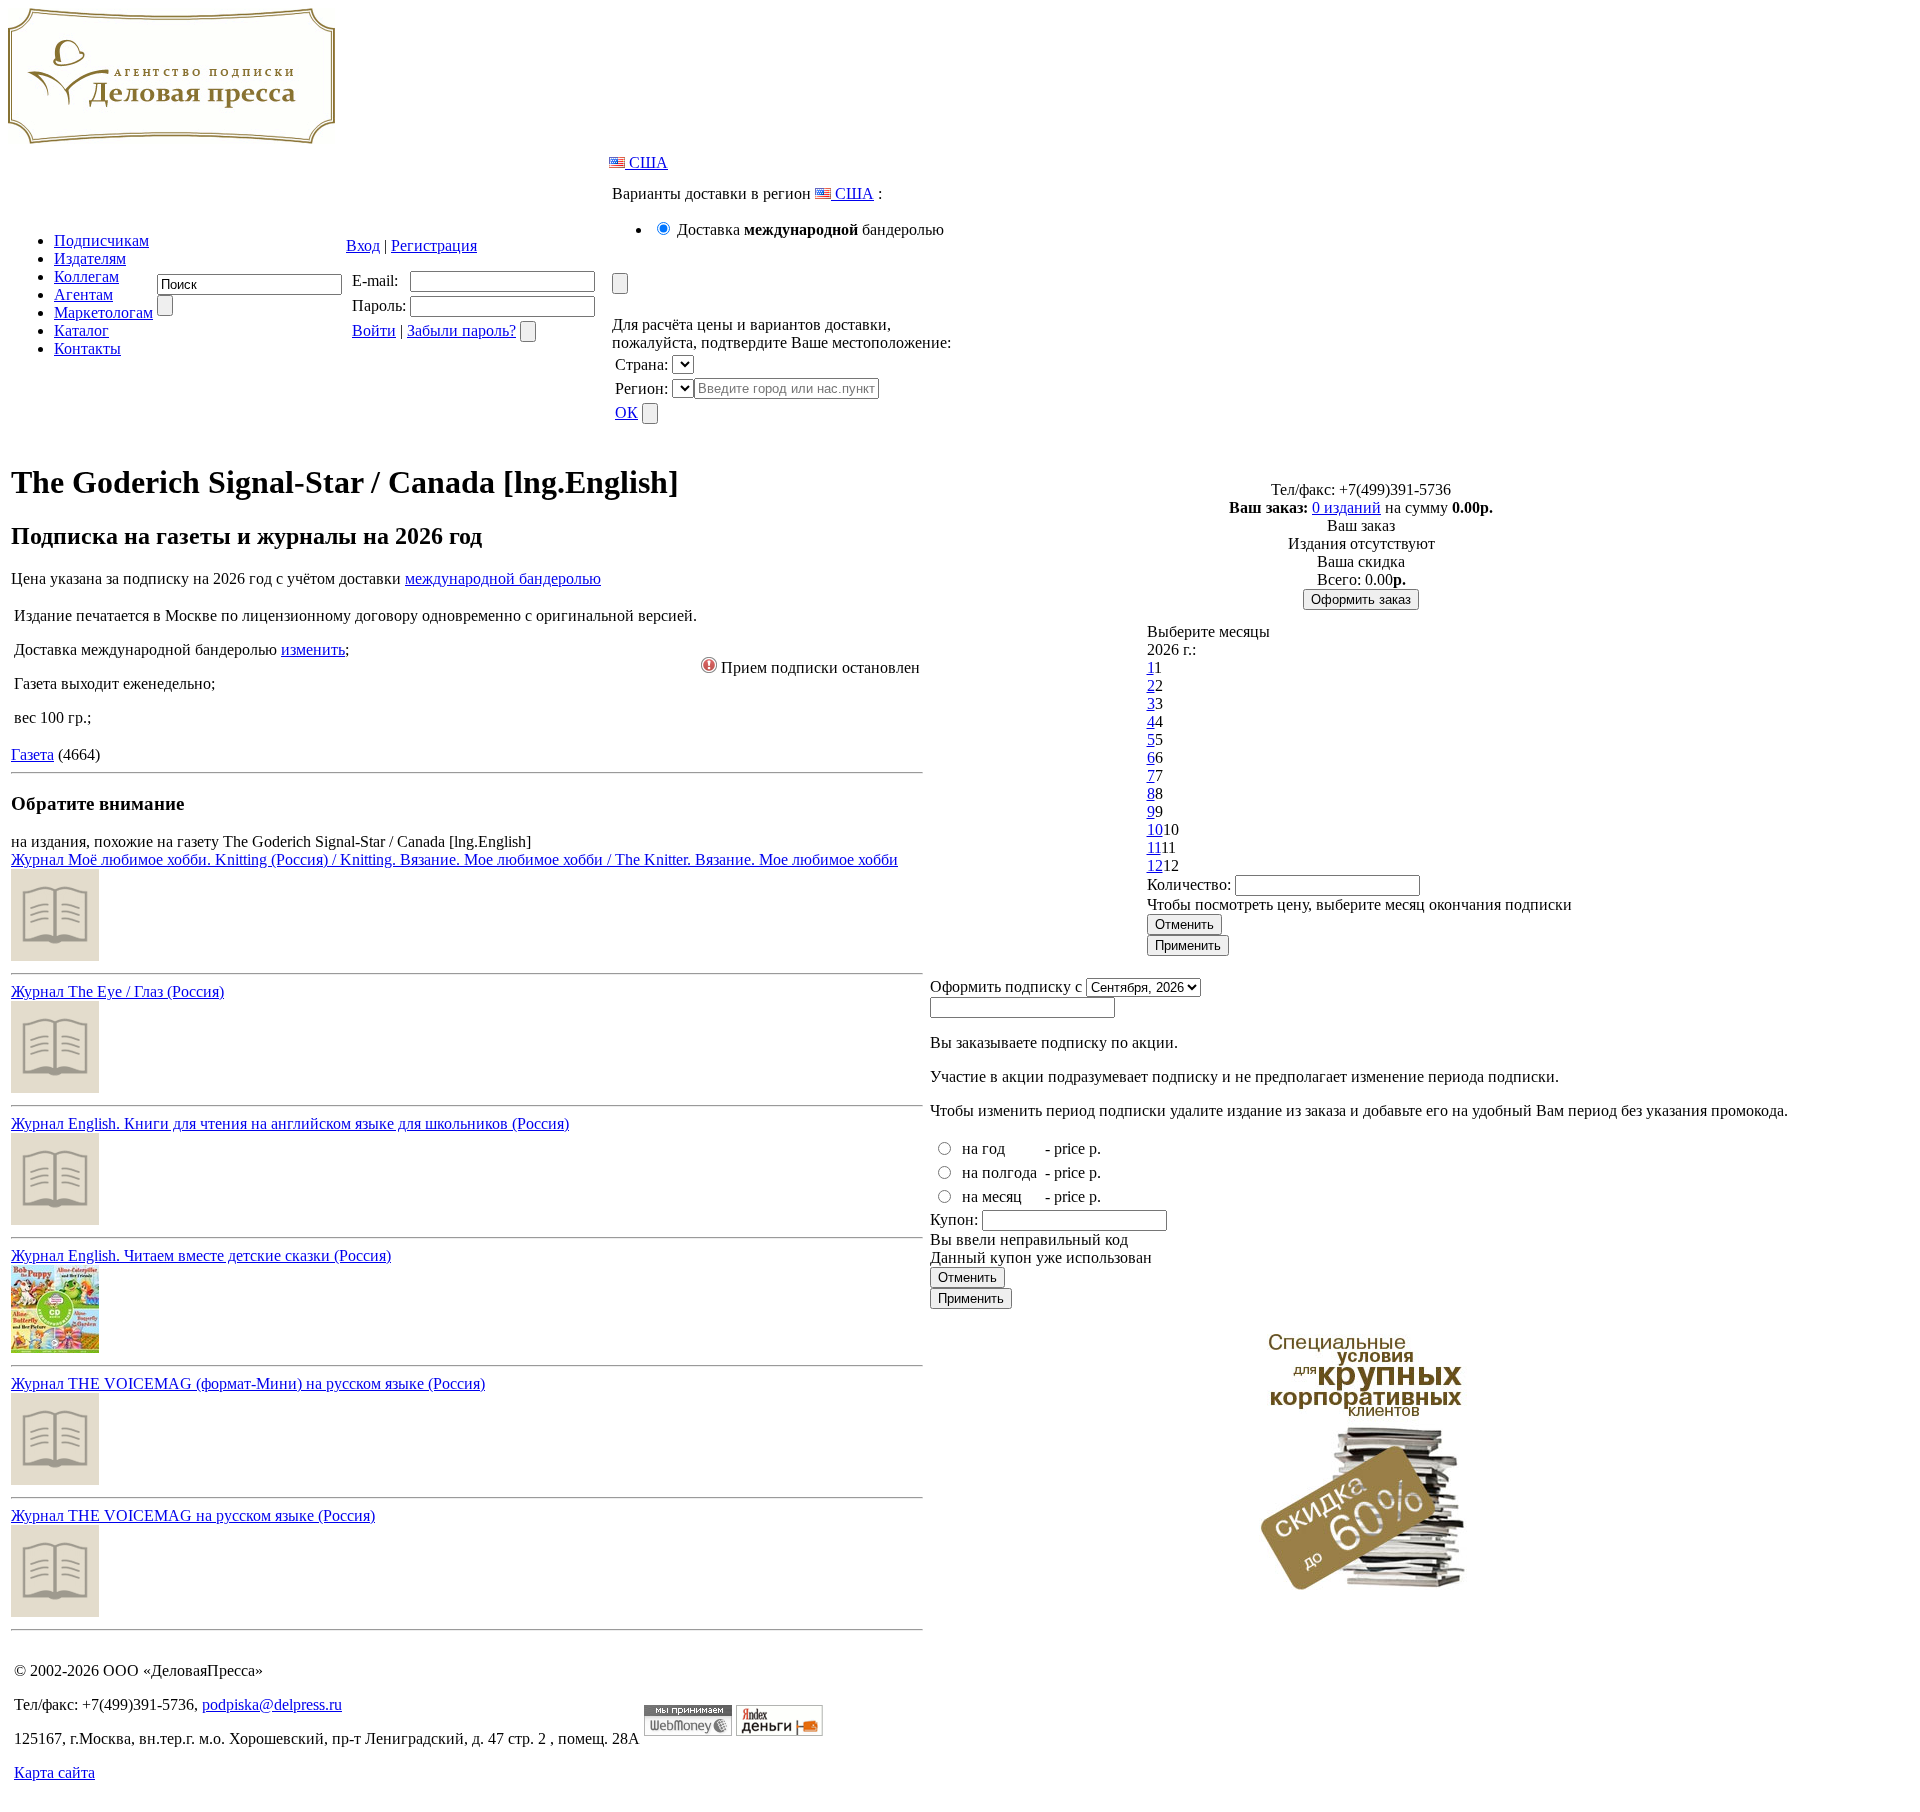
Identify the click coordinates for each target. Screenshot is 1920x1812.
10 (1155, 829)
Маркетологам (103, 312)
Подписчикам (101, 240)
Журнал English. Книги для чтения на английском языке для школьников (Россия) (290, 1123)
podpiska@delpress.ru (272, 1704)
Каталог (81, 330)
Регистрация (434, 245)
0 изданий (1346, 507)
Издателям (90, 258)
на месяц (992, 1196)
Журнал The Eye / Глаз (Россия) (117, 991)
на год (983, 1148)
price (1069, 1148)
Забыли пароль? (461, 330)
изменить (313, 649)
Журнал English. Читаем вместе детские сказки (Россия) (201, 1255)
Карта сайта (54, 1772)
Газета (32, 754)
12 (1155, 865)
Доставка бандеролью (810, 229)
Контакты (87, 348)
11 (1154, 847)
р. (1095, 1148)
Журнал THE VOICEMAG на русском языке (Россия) (193, 1515)
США (646, 162)
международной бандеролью (503, 578)
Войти (374, 330)
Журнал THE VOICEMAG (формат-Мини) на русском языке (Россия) (248, 1383)
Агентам (83, 294)
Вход (363, 245)
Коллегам (86, 276)
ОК (626, 412)
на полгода (999, 1172)
